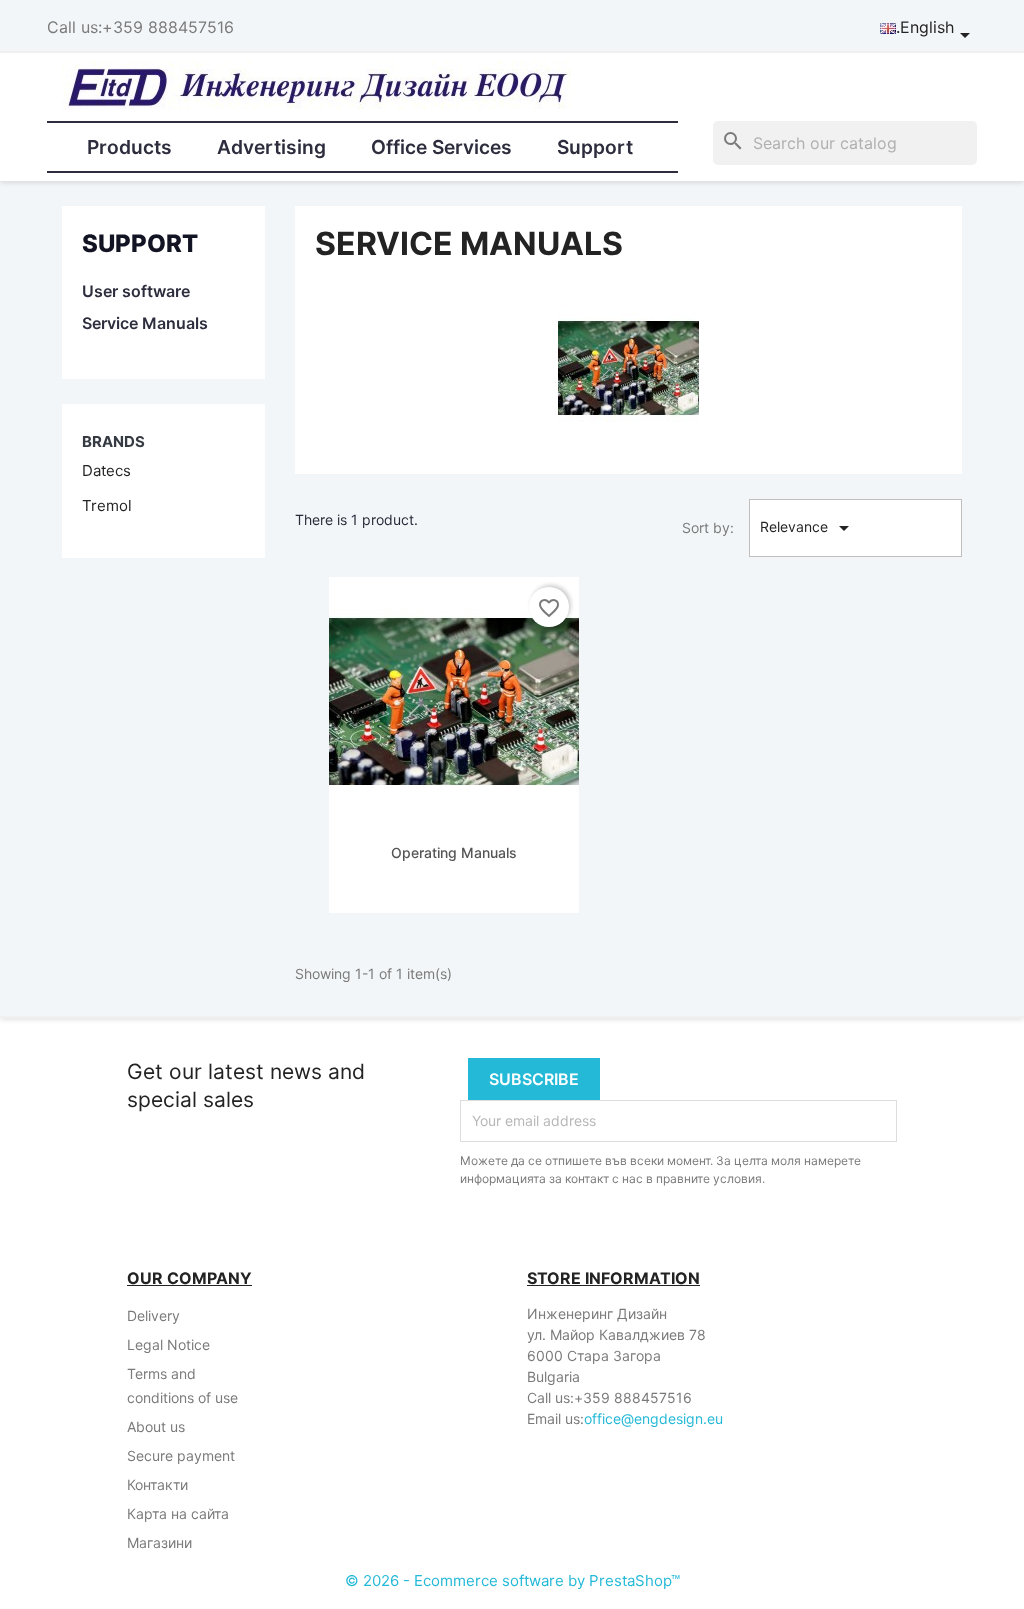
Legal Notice (168, 1344)
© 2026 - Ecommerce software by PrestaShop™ (512, 1580)
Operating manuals (454, 852)
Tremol (107, 505)
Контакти (157, 1484)
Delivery (153, 1315)
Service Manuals (145, 323)
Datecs (106, 470)
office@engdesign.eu (653, 1418)
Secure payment (181, 1455)
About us (156, 1426)
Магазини (159, 1542)
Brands (113, 441)
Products (129, 147)
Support (595, 147)
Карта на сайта (178, 1513)
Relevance (808, 528)
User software (136, 291)
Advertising (271, 147)
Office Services (441, 147)
